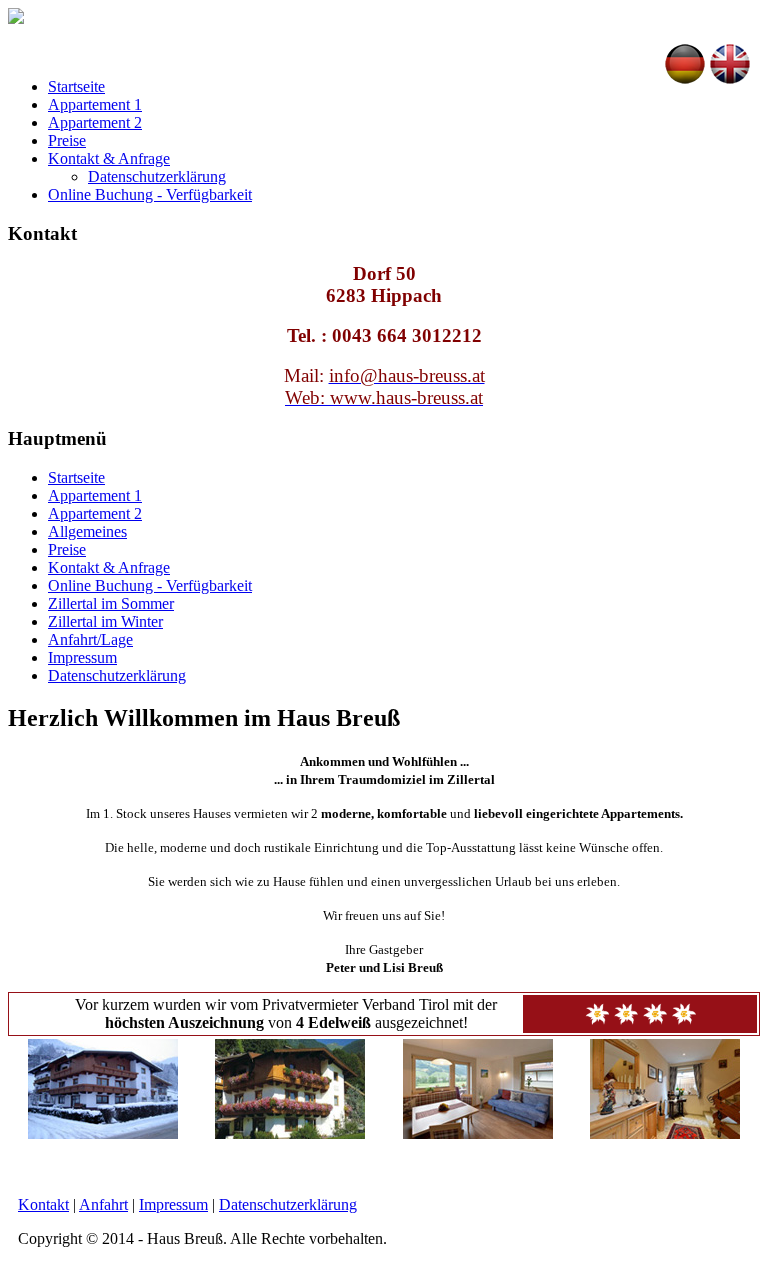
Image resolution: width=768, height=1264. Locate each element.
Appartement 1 (95, 104)
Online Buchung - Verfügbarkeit (150, 194)
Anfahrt (103, 1204)
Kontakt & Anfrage (109, 158)
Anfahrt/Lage (90, 639)
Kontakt (43, 1204)
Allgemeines (87, 531)
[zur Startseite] (16, 18)
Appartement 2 (95, 122)
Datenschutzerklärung (157, 176)
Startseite (76, 86)
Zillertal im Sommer (111, 603)
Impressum (82, 657)
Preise (67, 140)
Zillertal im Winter (105, 621)
